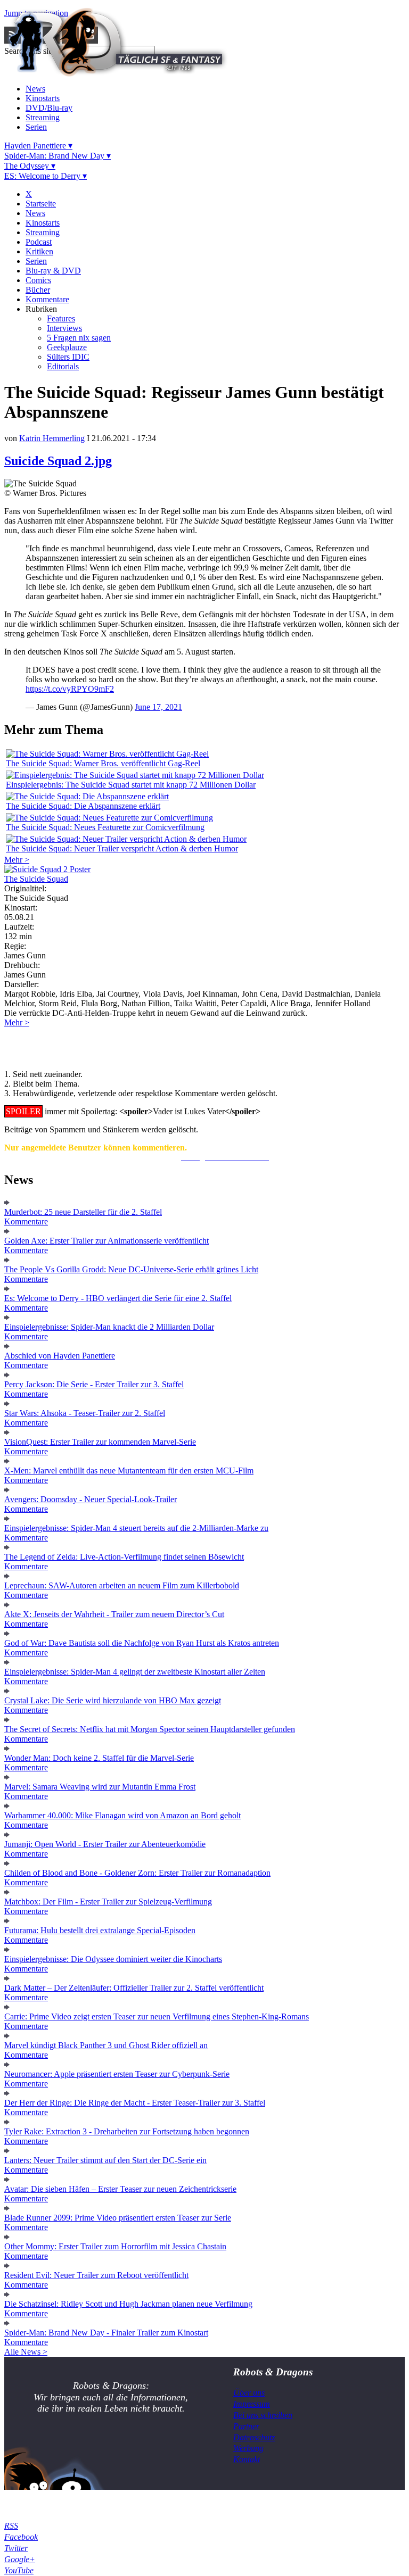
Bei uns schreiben (263, 2415)
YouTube (19, 2570)
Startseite (41, 204)
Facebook (21, 2537)
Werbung (248, 2448)
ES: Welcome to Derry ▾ (46, 176)
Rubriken (41, 309)
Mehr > (17, 860)
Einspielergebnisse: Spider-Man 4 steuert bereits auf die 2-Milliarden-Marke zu (136, 1528)
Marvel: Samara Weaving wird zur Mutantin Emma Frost (100, 1787)
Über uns (249, 2393)
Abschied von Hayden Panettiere (60, 1356)
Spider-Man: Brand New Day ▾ (58, 156)
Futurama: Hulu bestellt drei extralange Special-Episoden (100, 1930)
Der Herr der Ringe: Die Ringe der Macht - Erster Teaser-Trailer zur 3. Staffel (135, 2103)
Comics (38, 280)
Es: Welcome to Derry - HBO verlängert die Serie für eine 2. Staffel (118, 1298)
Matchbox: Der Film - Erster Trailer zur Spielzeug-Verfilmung (108, 1902)
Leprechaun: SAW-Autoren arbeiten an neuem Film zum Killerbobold (122, 1585)
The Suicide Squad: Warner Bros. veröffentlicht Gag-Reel (103, 763)
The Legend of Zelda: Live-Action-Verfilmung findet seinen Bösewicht (124, 1557)
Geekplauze (67, 347)
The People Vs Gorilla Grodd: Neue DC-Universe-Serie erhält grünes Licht (131, 1269)
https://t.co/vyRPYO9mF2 (70, 689)
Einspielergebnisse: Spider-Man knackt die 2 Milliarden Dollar (109, 1327)
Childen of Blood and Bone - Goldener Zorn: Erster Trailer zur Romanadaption (137, 1873)
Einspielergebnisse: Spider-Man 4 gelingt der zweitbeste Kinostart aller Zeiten (135, 1672)
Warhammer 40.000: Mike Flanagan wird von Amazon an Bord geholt (122, 1815)
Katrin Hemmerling (52, 438)
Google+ (20, 2559)
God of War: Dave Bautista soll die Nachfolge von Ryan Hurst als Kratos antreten (142, 1643)
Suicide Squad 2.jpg (58, 461)
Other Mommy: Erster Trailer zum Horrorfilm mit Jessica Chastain (115, 2246)
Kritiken (39, 251)
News (35, 89)
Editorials (63, 366)
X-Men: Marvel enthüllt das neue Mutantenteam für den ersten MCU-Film (129, 1471)
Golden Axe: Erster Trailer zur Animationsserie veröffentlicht (107, 1241)
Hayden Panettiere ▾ (38, 146)
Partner (246, 2426)
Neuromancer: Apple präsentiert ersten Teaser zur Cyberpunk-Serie (117, 2074)
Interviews (64, 328)
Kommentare (47, 299)
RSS (11, 2526)
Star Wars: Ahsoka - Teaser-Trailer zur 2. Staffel (85, 1413)
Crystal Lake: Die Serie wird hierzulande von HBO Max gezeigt (113, 1700)
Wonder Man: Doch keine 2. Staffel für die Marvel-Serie (99, 1758)
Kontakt (247, 2459)
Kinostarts (43, 98)
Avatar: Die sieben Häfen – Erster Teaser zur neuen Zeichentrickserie (120, 2189)
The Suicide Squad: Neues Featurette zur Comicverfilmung (105, 827)
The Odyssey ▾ (30, 166)
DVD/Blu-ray (49, 108)
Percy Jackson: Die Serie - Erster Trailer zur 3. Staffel (94, 1384)
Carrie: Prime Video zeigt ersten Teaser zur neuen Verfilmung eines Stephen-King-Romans (157, 2016)
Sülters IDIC (68, 357)
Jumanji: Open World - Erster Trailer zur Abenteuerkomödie (105, 1844)
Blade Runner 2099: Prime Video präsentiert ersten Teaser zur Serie (118, 2218)
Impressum (252, 2404)
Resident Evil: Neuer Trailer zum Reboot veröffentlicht (96, 2275)
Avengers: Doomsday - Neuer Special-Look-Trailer (91, 1499)
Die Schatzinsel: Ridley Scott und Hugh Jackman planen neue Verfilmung (128, 2304)
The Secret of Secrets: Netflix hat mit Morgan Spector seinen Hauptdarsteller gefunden (150, 1729)
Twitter (16, 2548)
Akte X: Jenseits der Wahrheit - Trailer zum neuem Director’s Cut (114, 1614)
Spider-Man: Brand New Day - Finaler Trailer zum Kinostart (106, 2333)
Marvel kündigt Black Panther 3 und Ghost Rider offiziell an (106, 2045)
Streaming (43, 117)
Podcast (39, 242)
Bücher (38, 290)
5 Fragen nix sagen (79, 338)
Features (61, 318)
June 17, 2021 (158, 707)
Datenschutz (254, 2437)
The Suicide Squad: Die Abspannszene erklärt (83, 806)
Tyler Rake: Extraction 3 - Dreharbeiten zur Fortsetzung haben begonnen (127, 2131)
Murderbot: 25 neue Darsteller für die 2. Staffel (83, 1212)
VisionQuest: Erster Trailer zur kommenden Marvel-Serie (100, 1442)
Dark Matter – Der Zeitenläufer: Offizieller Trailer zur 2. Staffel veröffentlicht (134, 1988)
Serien (36, 127)
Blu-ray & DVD (53, 271)
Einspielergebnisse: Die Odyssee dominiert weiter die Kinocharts (113, 1959)
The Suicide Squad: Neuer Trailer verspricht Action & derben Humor (122, 848)
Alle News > (26, 2352)
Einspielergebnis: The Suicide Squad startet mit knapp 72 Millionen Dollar (131, 785)
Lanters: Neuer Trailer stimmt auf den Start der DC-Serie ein (105, 2160)
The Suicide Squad (36, 879)
